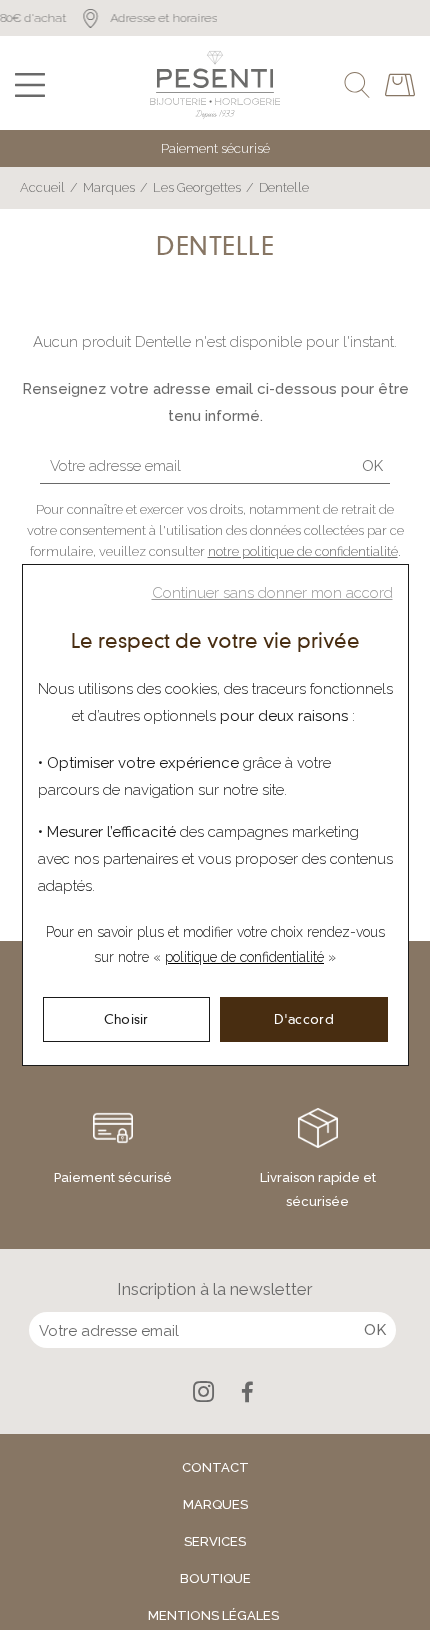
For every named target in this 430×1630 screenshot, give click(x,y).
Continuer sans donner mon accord (272, 593)
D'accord (304, 1019)
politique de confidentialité (244, 957)
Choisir (126, 1019)
